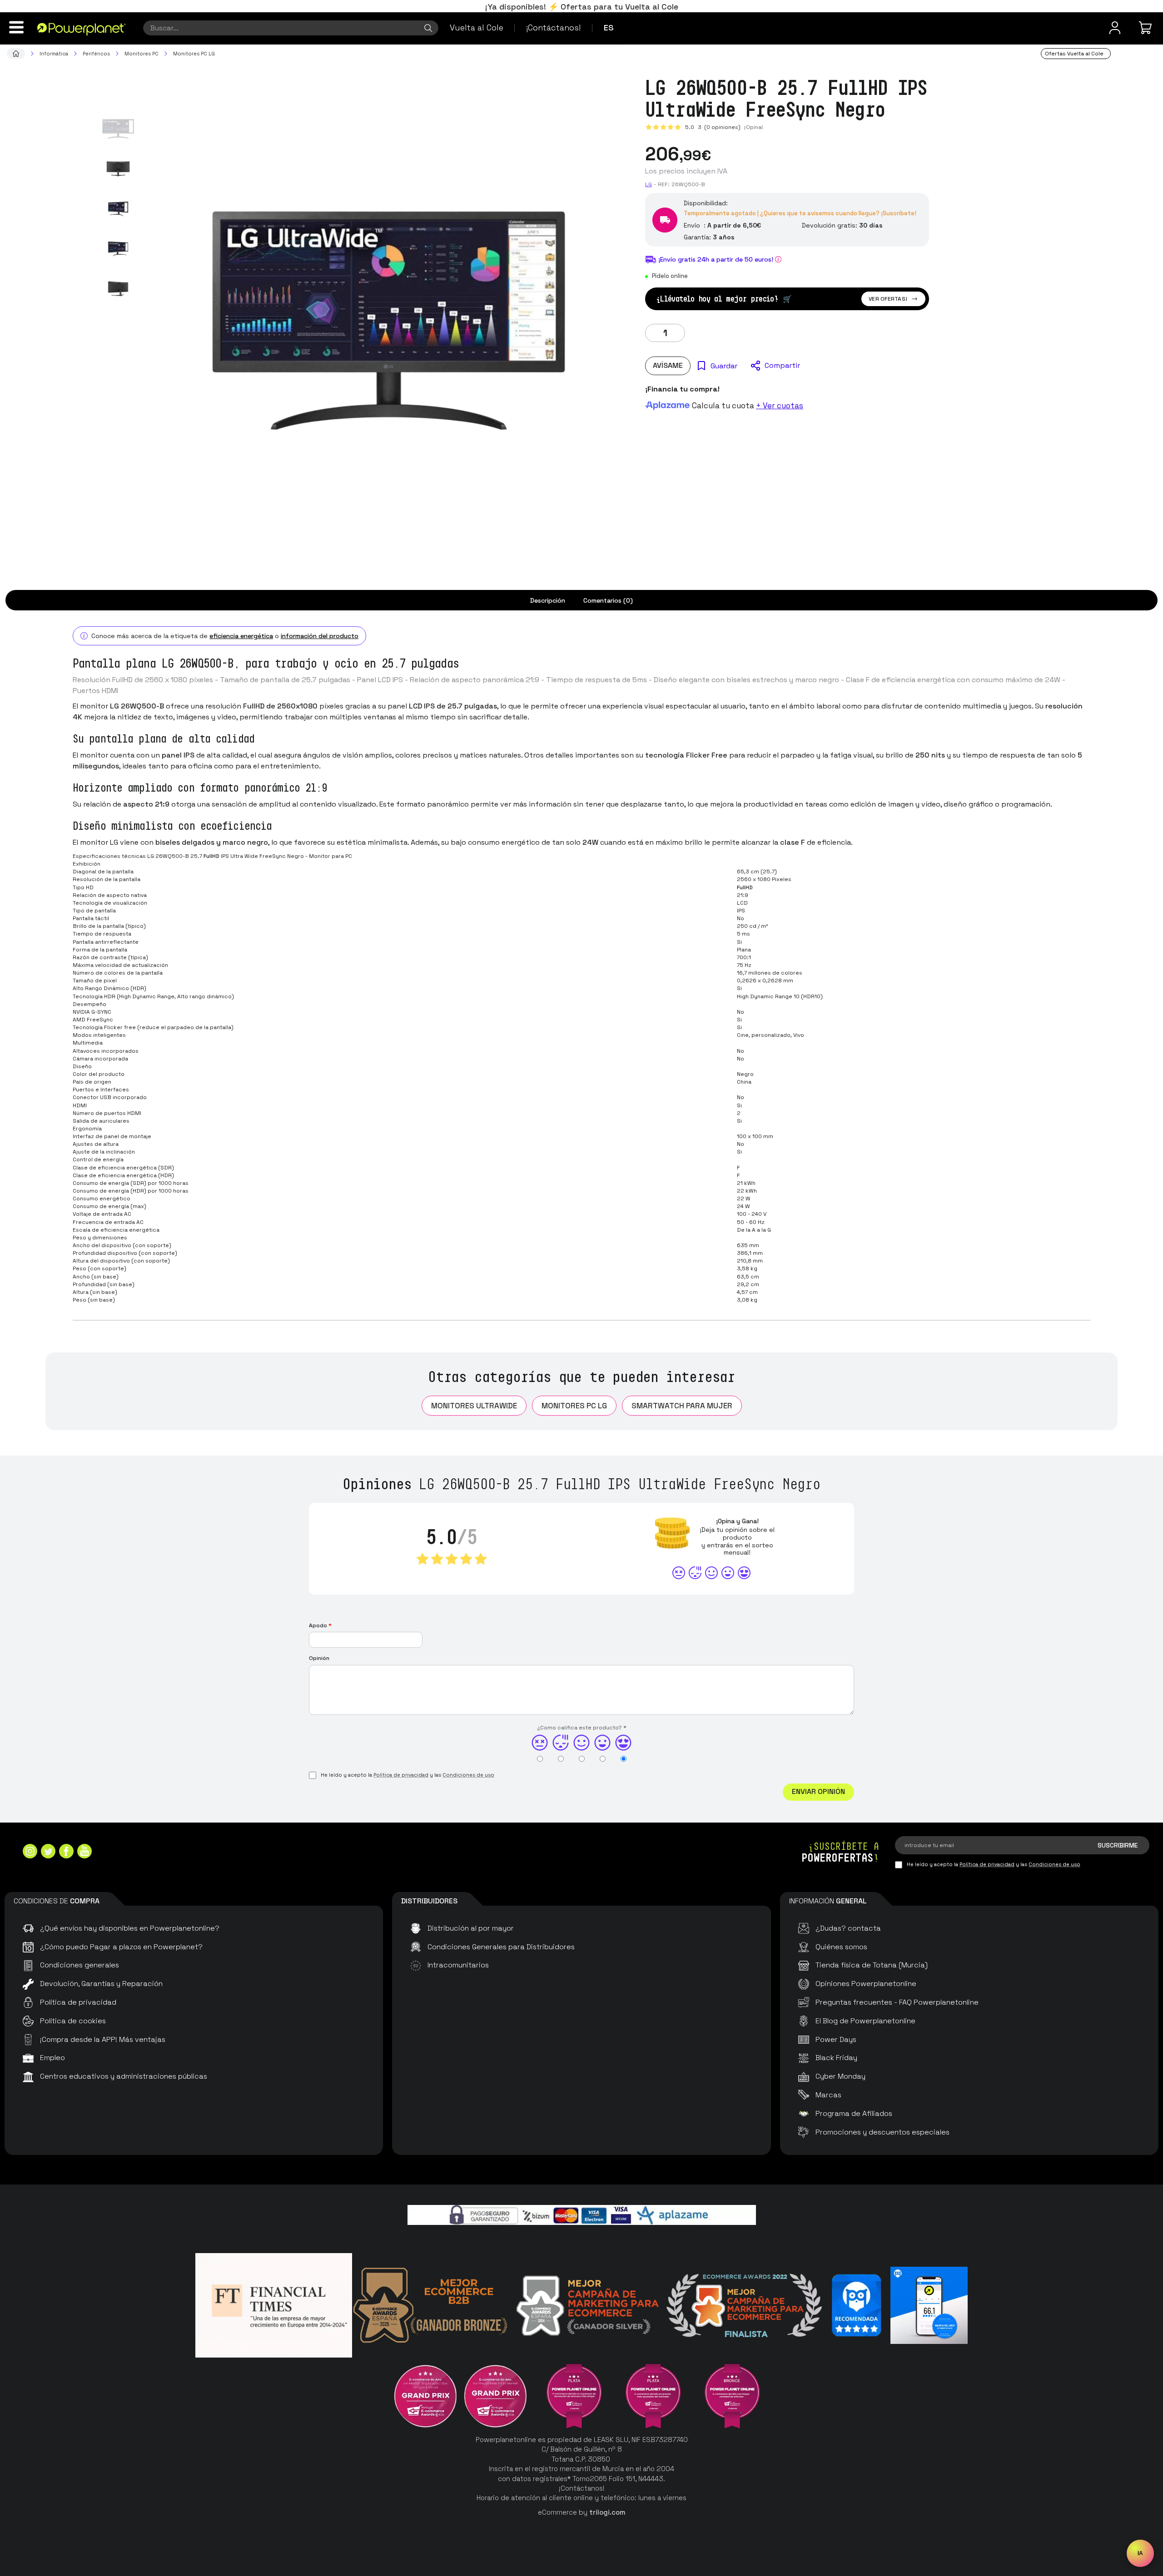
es (609, 27)
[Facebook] (66, 1852)
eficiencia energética (241, 636)
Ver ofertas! (888, 299)
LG (649, 184)
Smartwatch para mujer (682, 1406)
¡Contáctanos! (553, 27)
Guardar (724, 366)
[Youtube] (84, 1852)
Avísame (668, 365)
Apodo (320, 1625)
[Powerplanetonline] (82, 29)
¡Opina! (754, 127)
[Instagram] (30, 1852)
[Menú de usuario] (1115, 28)
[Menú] (16, 27)
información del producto (320, 636)
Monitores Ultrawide (474, 1406)
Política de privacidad (401, 1775)
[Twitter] (48, 1852)
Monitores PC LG (574, 1406)
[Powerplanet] (16, 54)
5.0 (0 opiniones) (713, 127)
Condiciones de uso (468, 1775)
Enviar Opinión (818, 1791)
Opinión (319, 1658)
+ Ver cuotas (780, 406)
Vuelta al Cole (477, 27)
